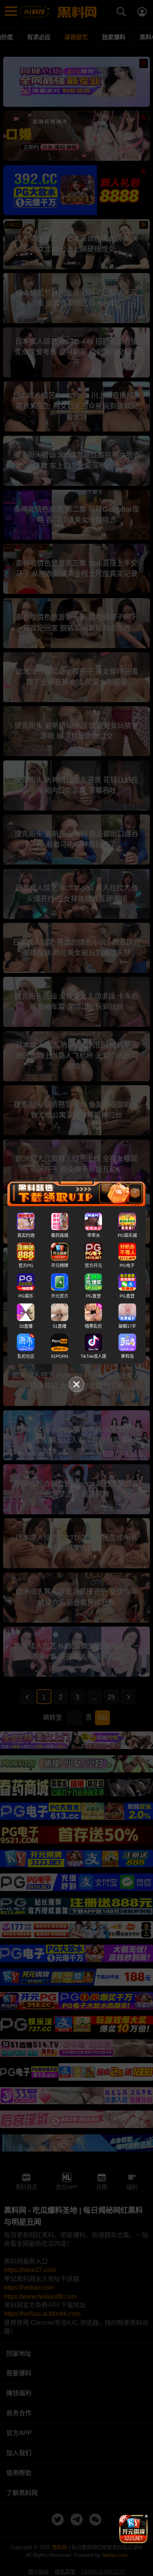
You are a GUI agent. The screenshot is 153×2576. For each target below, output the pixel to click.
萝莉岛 (127, 1356)
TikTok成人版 (93, 1356)
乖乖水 (94, 1235)
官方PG (26, 1266)
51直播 (60, 1326)
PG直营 (93, 1296)
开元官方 (60, 1296)
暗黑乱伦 (93, 1326)
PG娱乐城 (127, 1235)
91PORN (60, 1356)
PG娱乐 (26, 1296)
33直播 (26, 1326)
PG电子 (127, 1266)
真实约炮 (26, 1235)
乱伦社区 (26, 1356)
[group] (133, 2529)
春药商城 (60, 1235)
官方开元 (93, 1266)
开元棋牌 (60, 1266)
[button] (127, 2540)
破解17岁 (127, 1326)
